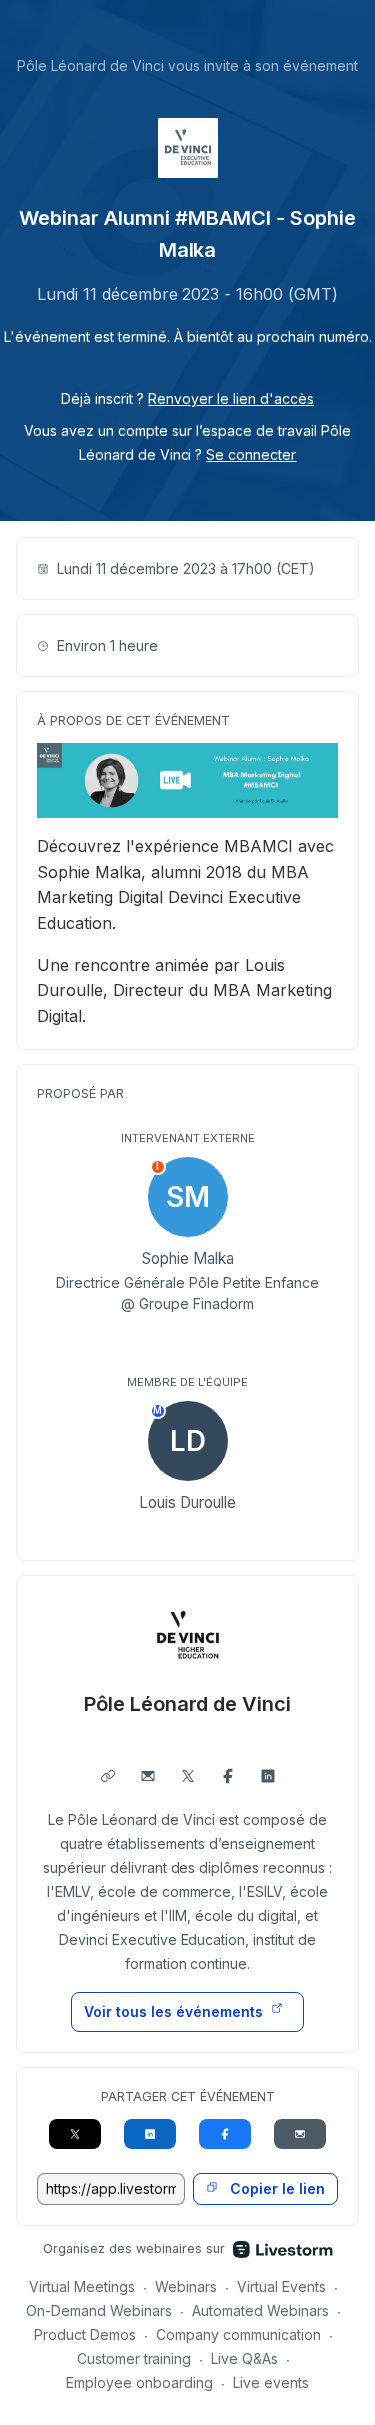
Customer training (134, 2358)
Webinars (186, 2286)
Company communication (238, 2334)
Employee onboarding (139, 2382)
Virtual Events (281, 2286)
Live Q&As (244, 2358)
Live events (271, 2382)
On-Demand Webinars (99, 2310)
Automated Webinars (260, 2310)
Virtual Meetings (82, 2286)
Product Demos (85, 2334)
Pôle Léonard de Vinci (188, 1704)
